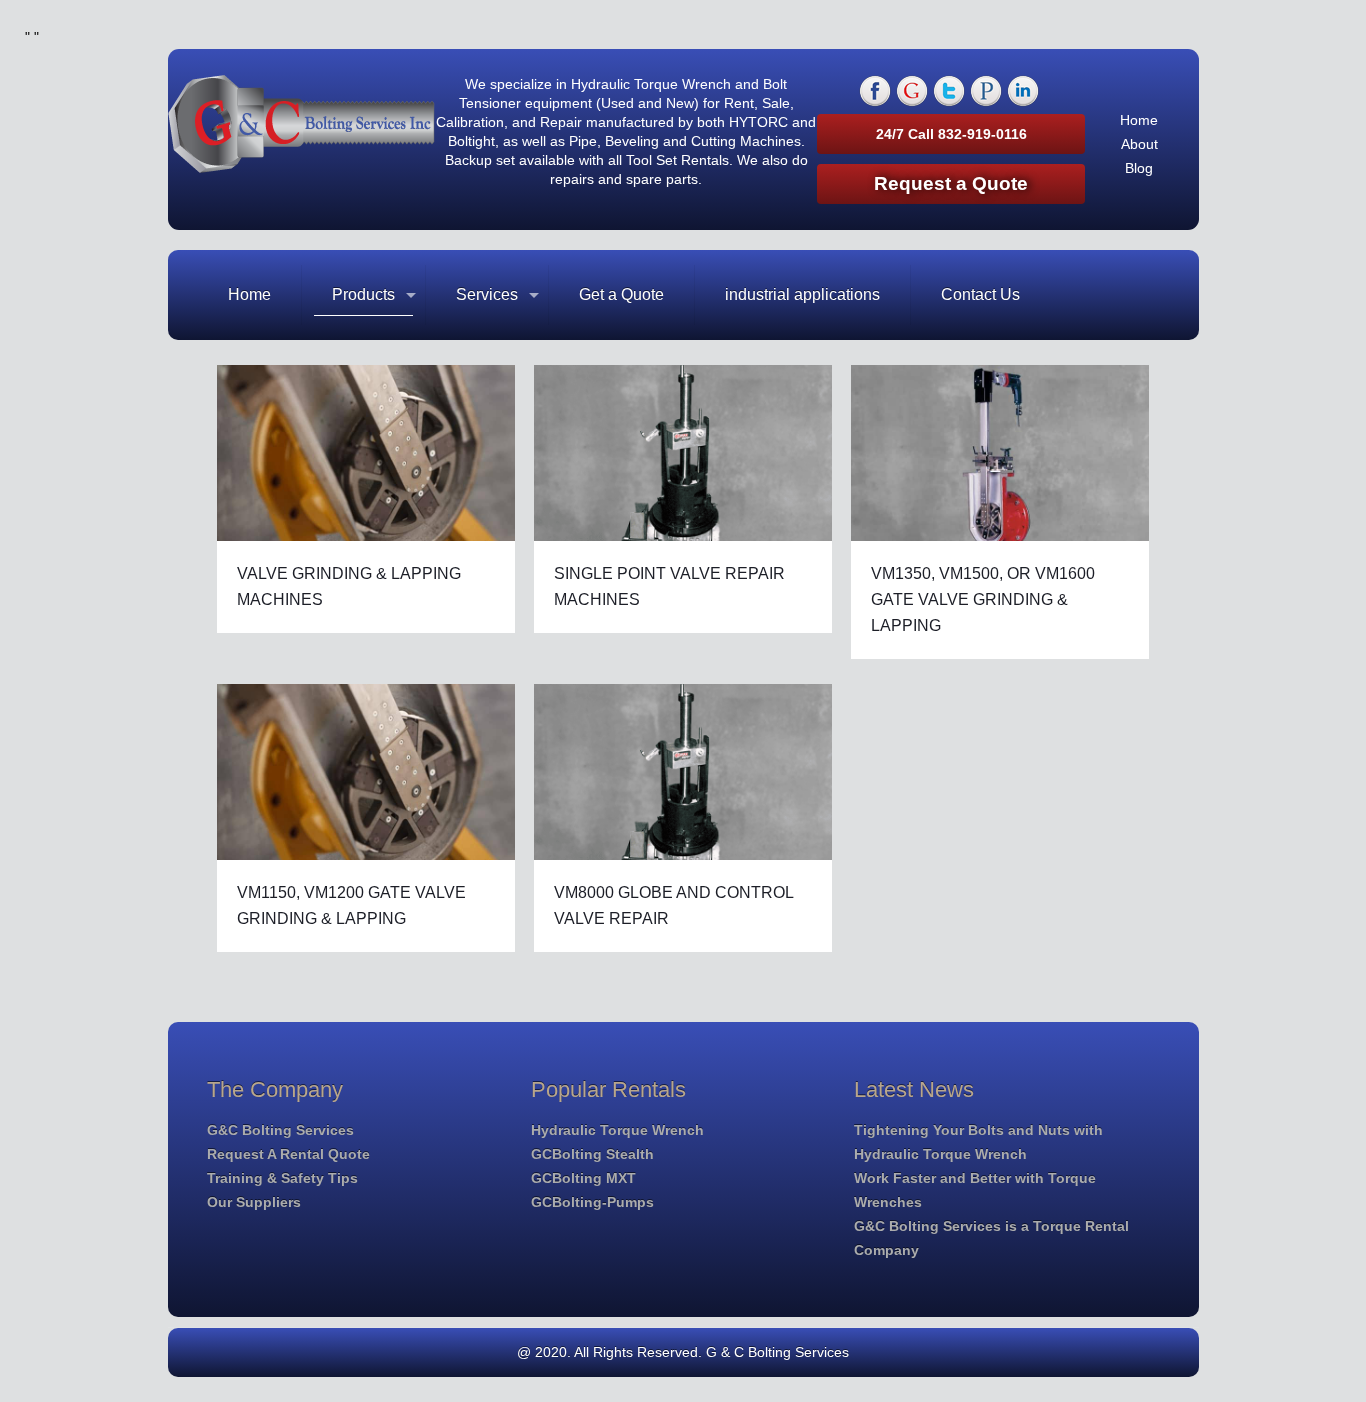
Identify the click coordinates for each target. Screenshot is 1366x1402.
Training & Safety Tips (282, 1178)
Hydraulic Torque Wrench (617, 1130)
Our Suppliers (254, 1202)
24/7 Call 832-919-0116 (951, 134)
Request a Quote (951, 183)
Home (1139, 120)
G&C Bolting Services (280, 1130)
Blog (1139, 168)
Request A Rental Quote (288, 1154)
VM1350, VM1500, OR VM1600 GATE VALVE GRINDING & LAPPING (983, 599)
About (1139, 144)
